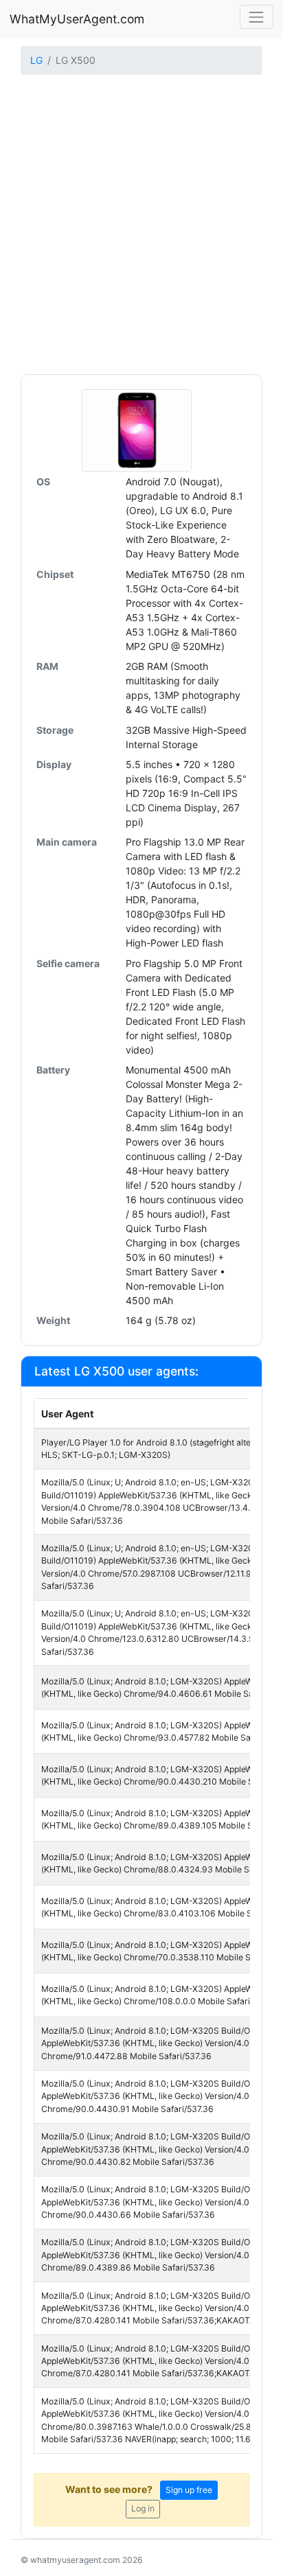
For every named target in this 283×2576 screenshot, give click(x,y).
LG (36, 60)
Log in (143, 2508)
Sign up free (189, 2490)
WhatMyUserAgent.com (77, 19)
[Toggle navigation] (257, 17)
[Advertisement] (141, 226)
